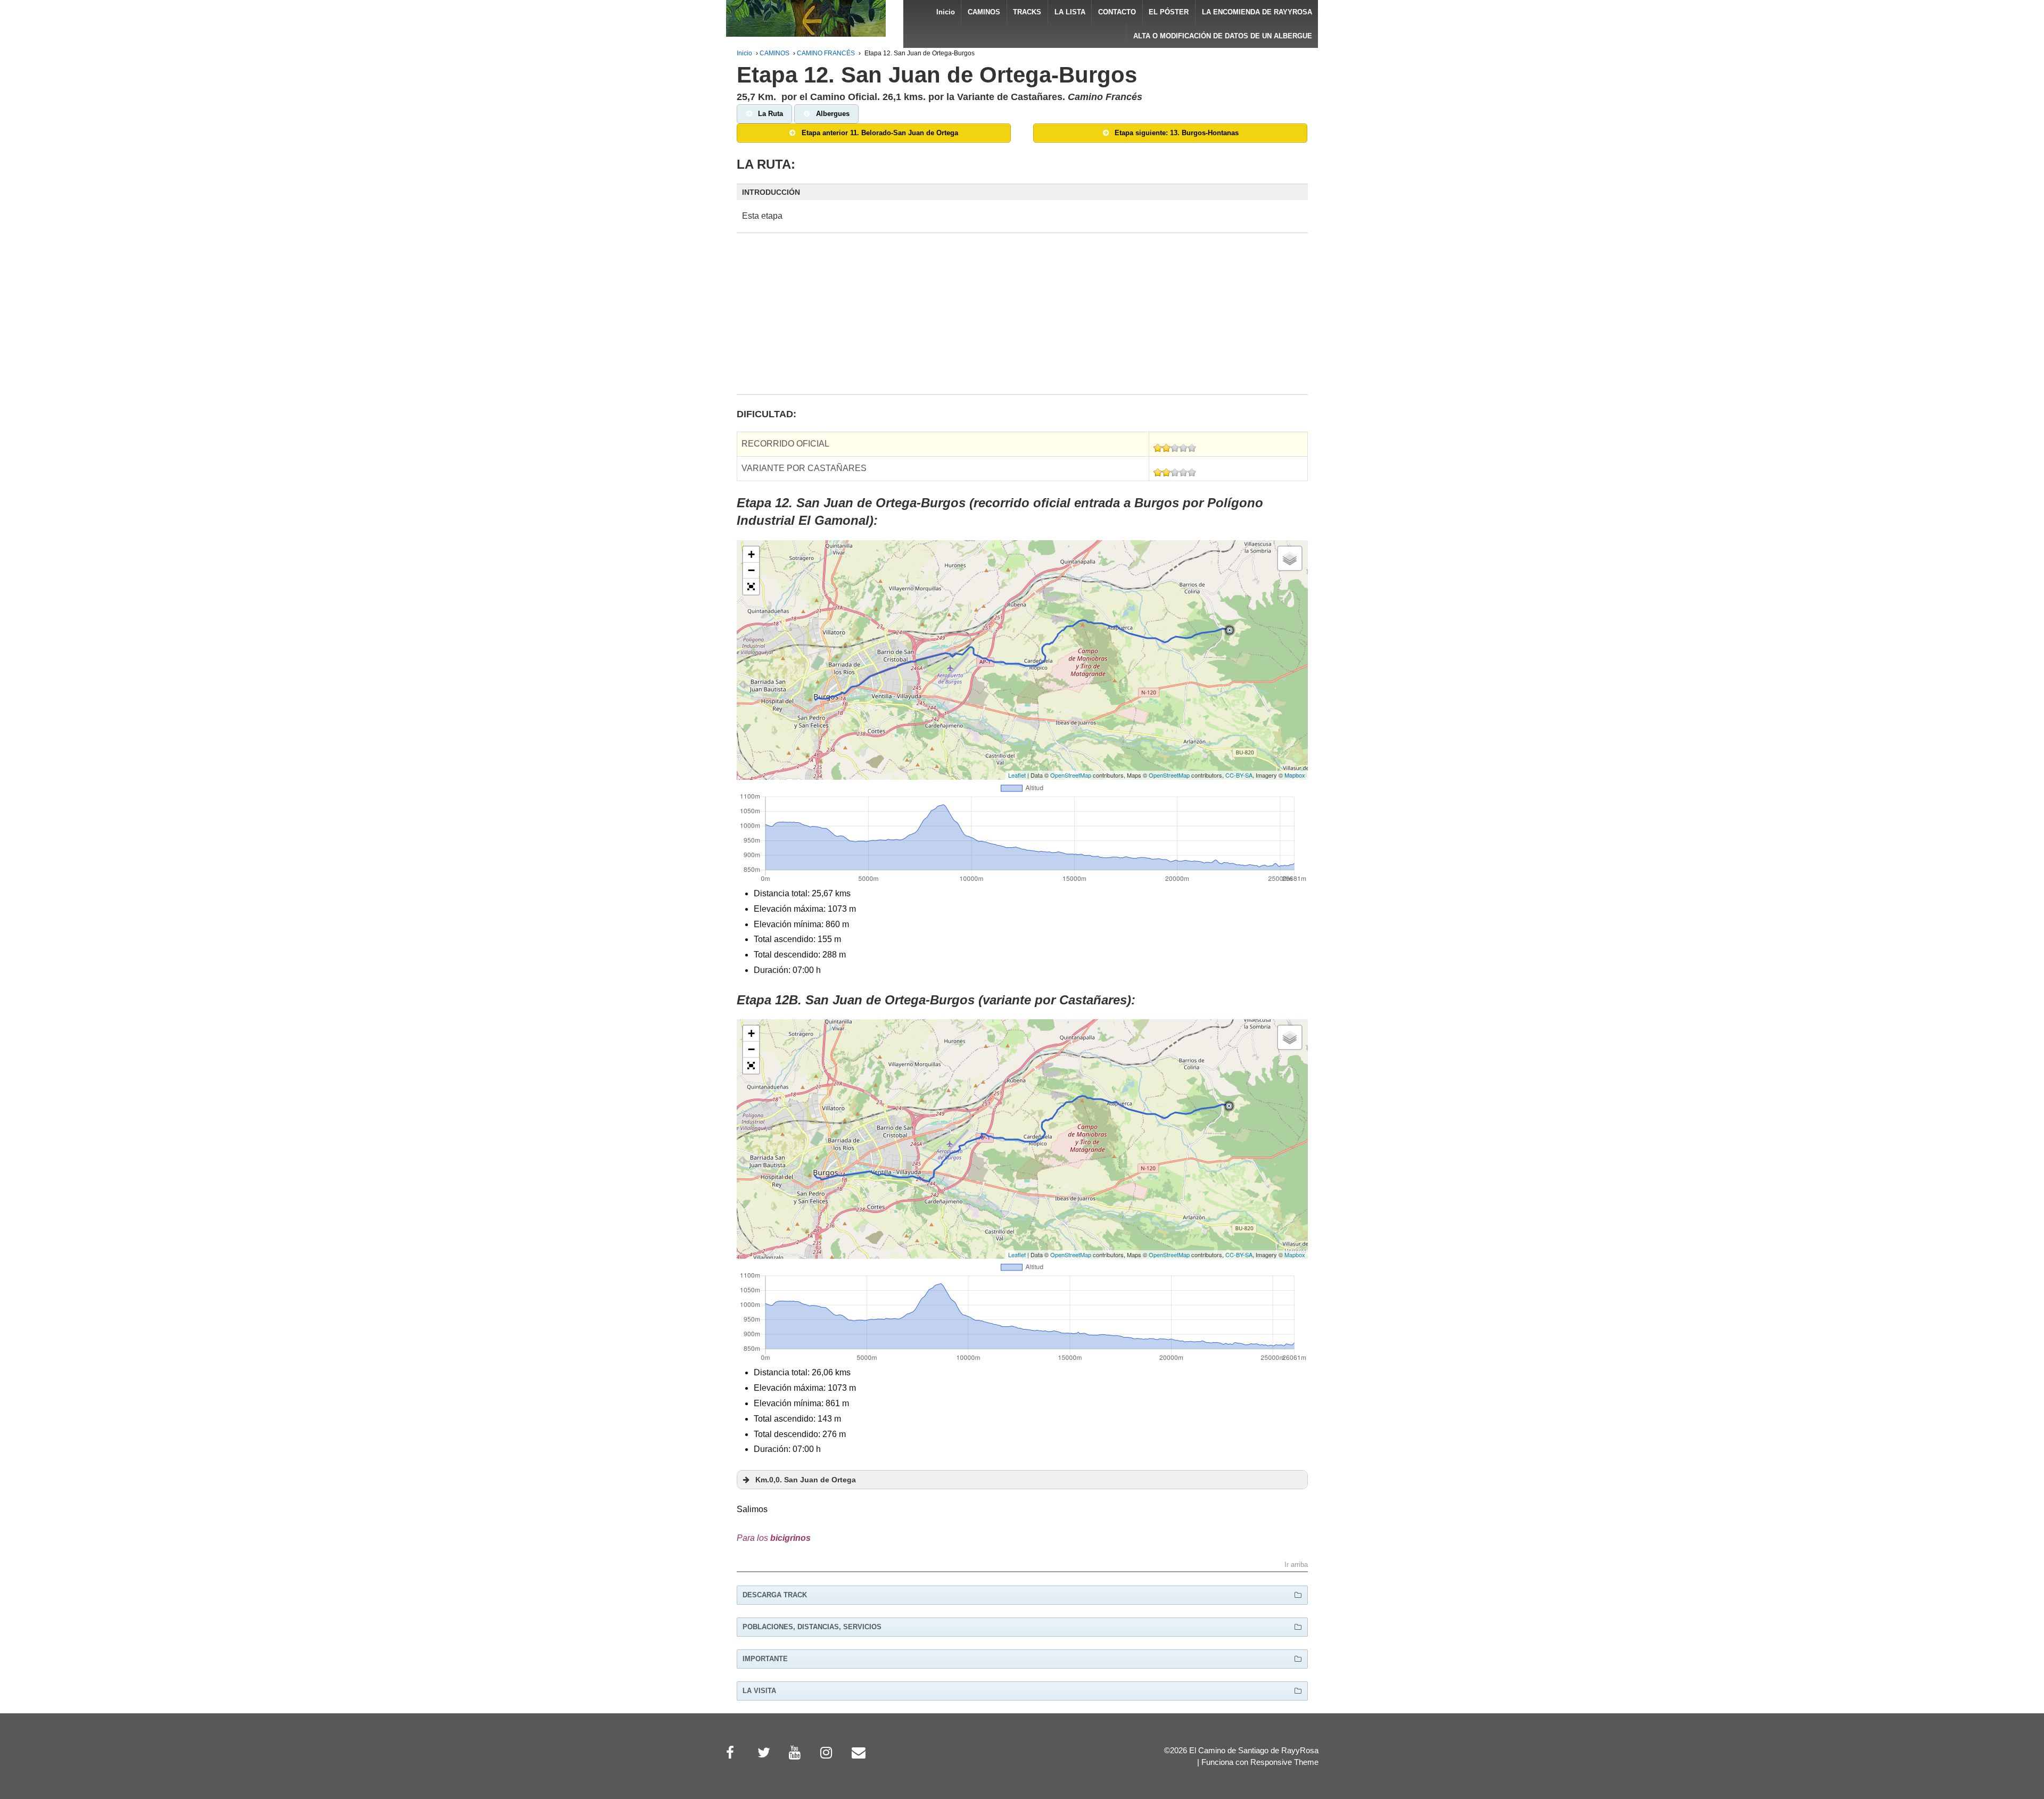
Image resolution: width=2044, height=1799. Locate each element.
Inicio (946, 12)
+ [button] (751, 554)
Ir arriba (1296, 1565)
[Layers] (1290, 558)
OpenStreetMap (1071, 775)
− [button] (751, 570)
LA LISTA (1070, 12)
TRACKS (1027, 12)
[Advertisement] (1022, 320)
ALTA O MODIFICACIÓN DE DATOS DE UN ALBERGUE (1223, 36)
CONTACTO (1117, 12)
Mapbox (1295, 775)
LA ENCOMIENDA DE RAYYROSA (1257, 12)
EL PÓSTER (1169, 12)
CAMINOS (984, 12)
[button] (1022, 192)
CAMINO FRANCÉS (826, 53)
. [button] (806, 1480)
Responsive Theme (1284, 1762)
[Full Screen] (751, 587)
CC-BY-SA (1239, 775)
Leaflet (1017, 775)
